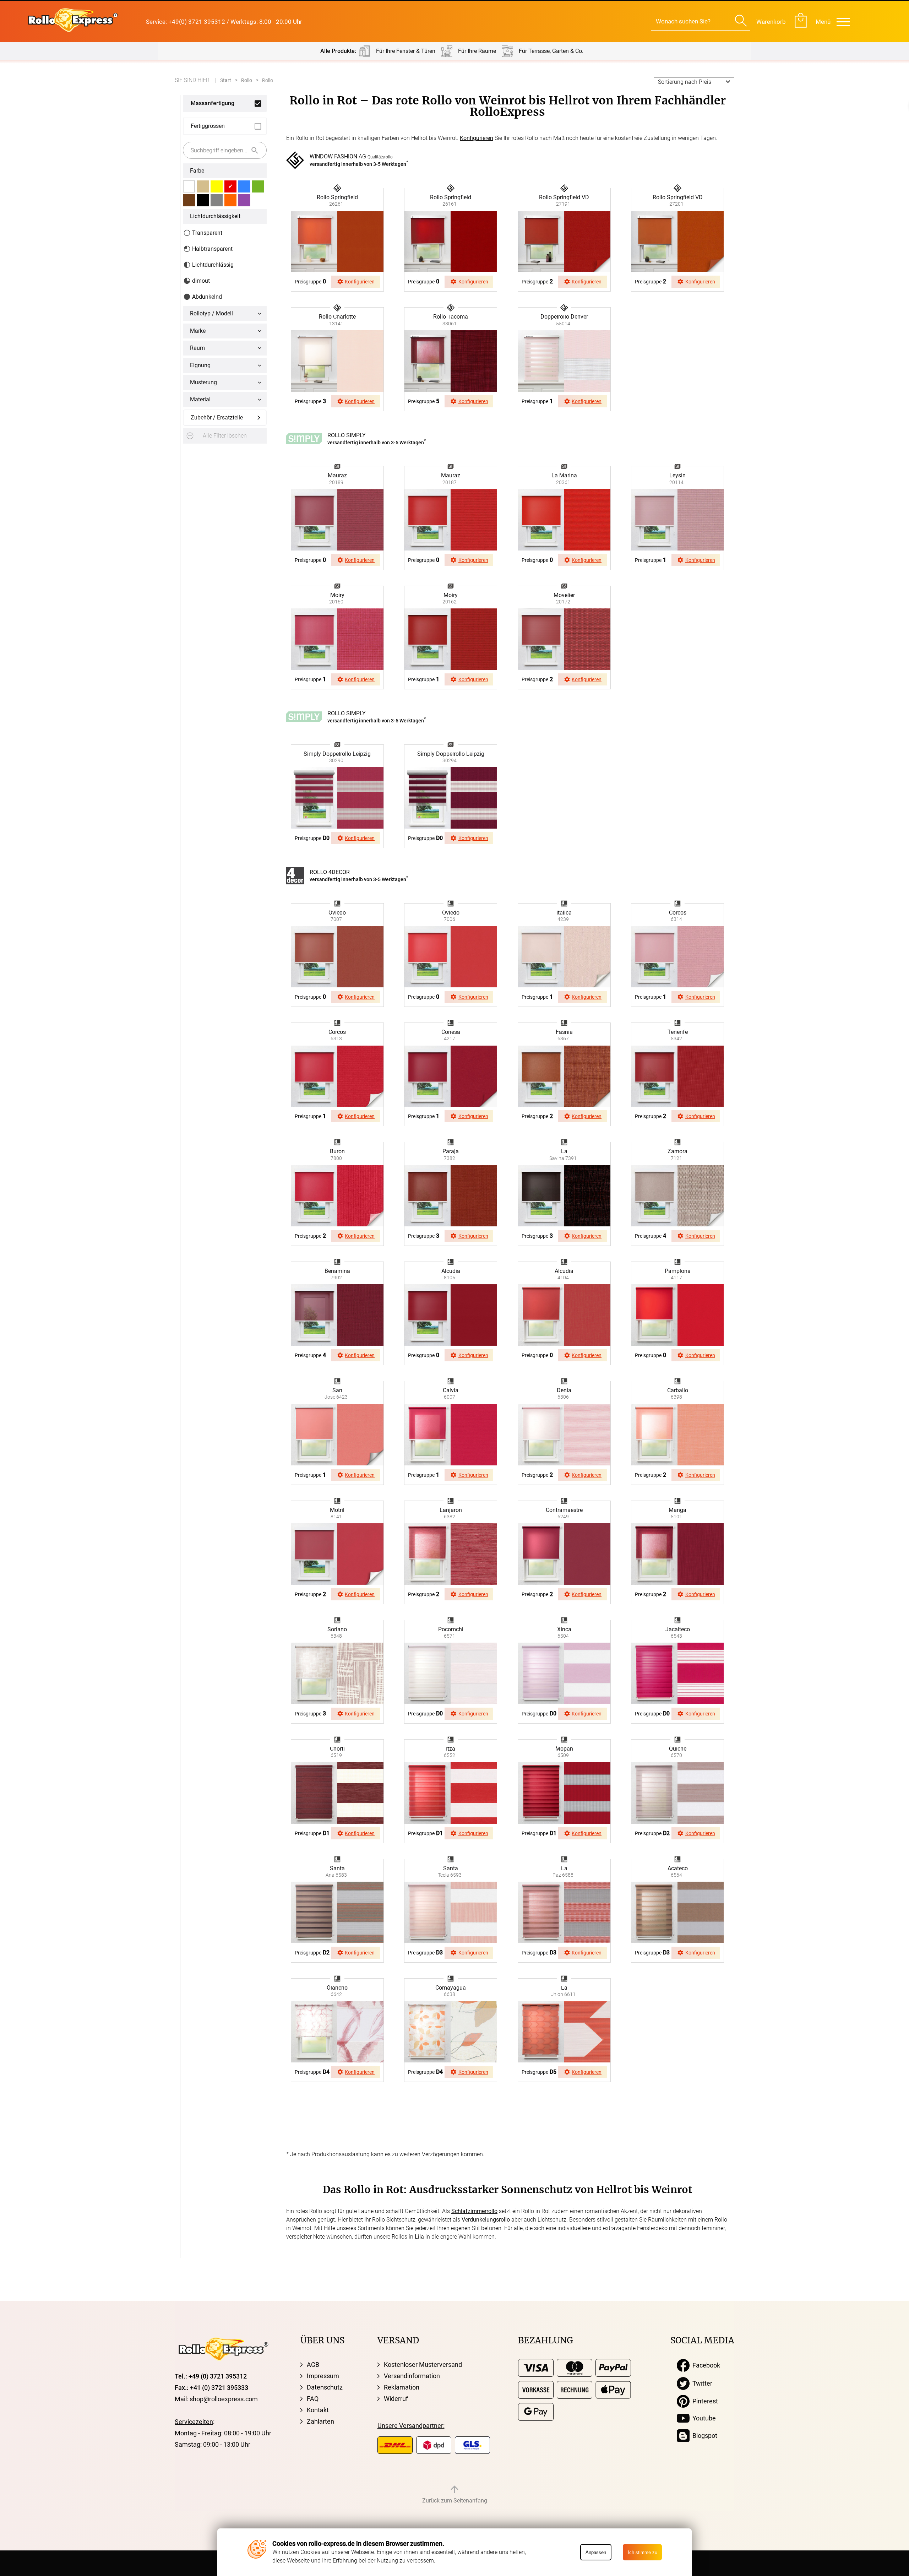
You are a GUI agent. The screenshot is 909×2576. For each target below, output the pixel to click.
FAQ (313, 2399)
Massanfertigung (213, 103)
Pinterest (704, 2401)
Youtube (703, 2418)
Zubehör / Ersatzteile (217, 417)
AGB (313, 2365)
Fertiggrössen (208, 126)
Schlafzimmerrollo (474, 2211)
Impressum (323, 2376)
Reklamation (402, 2387)
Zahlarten (320, 2421)
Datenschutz (325, 2387)
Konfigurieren (477, 138)
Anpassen (596, 2552)
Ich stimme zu (643, 2552)
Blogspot (703, 2436)
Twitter (701, 2383)
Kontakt (318, 2410)
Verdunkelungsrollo (486, 2220)
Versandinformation (412, 2376)
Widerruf (396, 2399)
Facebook (705, 2365)
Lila (420, 2237)
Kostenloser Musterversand (423, 2365)
